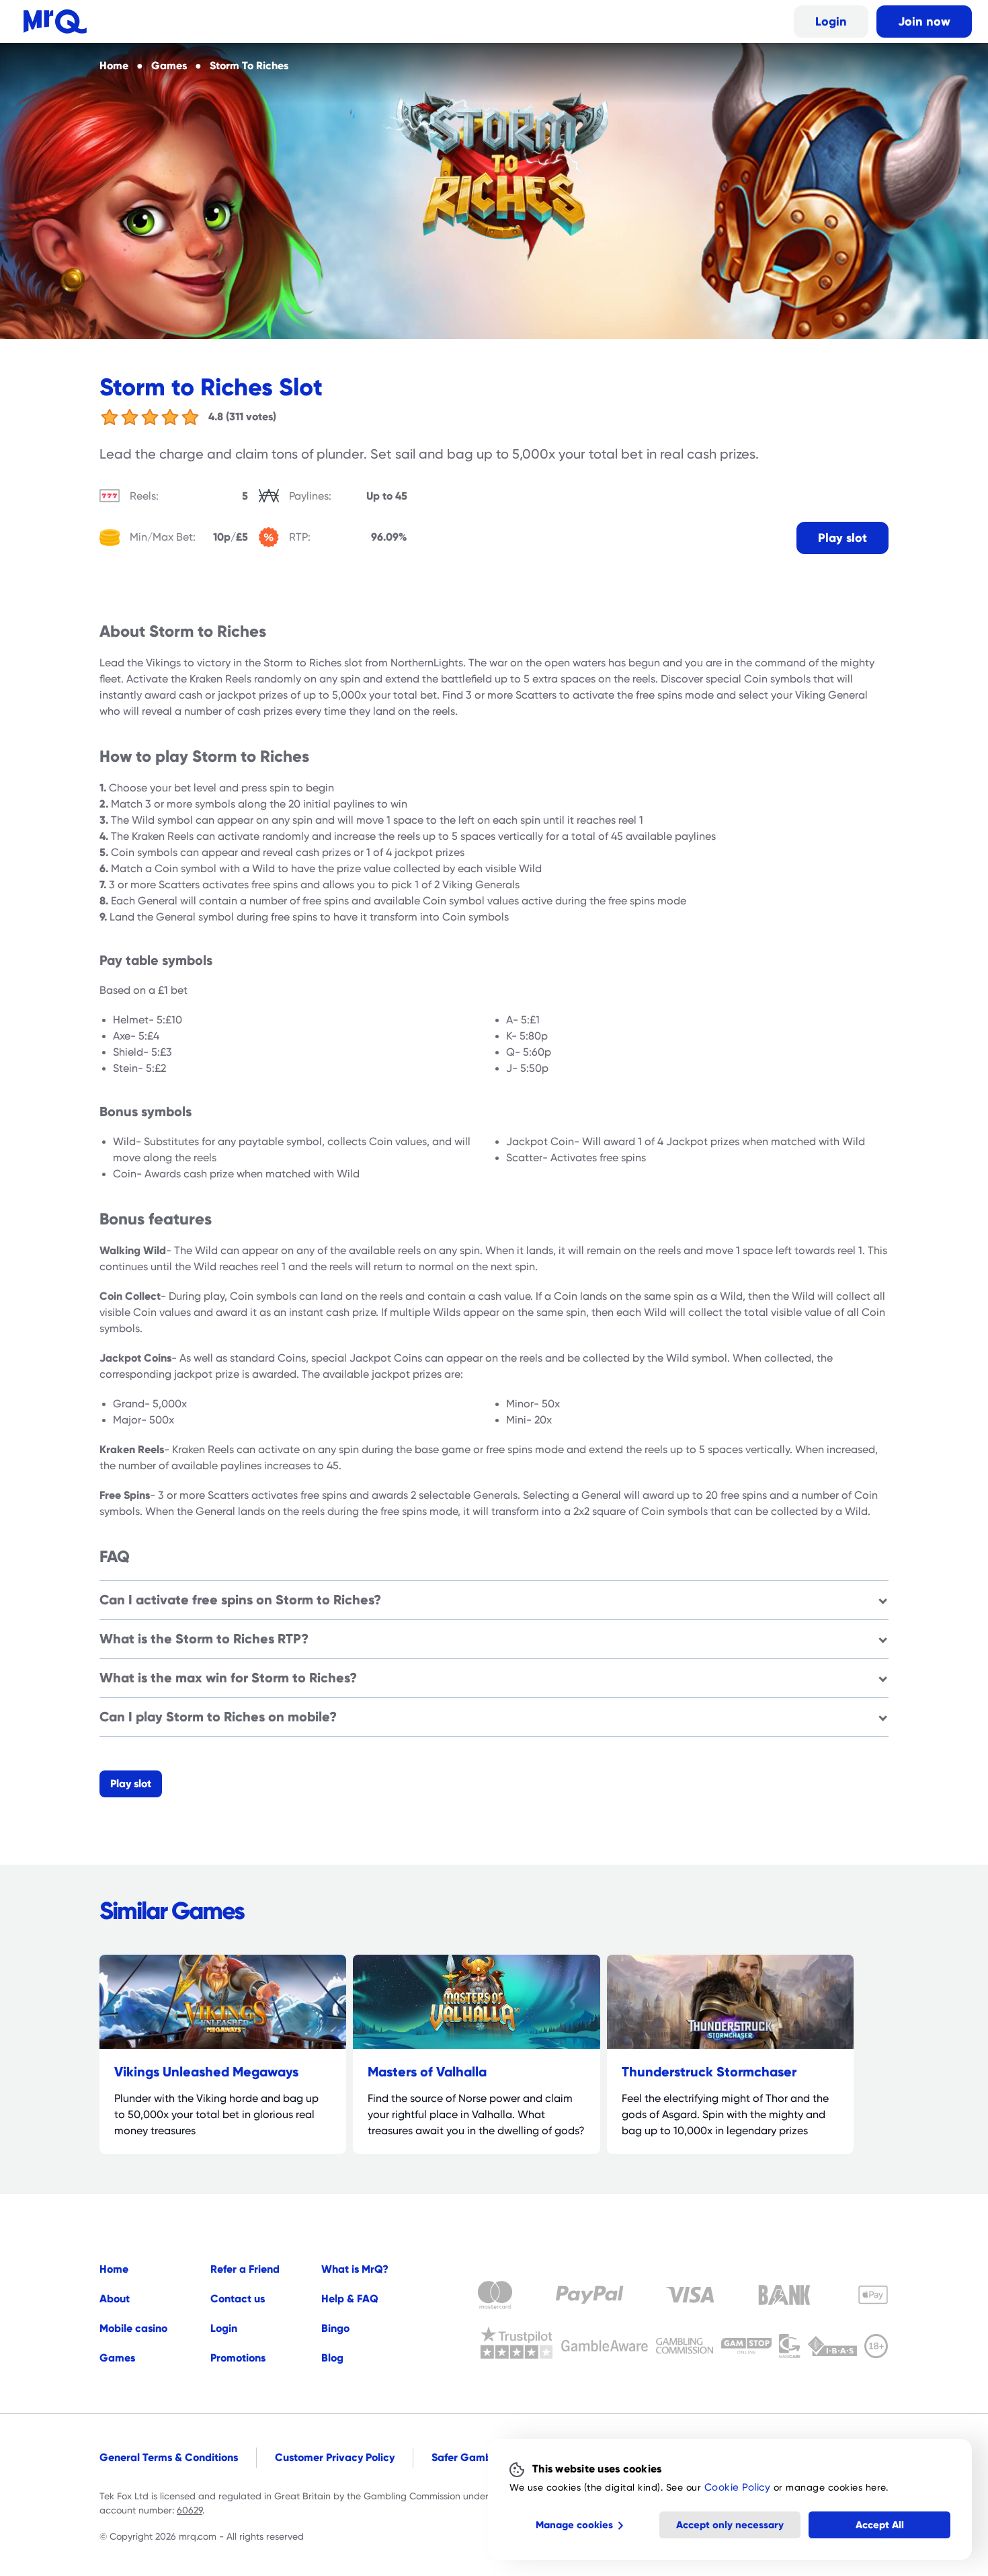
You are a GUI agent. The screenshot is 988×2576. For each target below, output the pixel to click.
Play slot (842, 538)
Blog (332, 2358)
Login (831, 21)
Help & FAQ (350, 2299)
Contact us (238, 2299)
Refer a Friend (245, 2269)
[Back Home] (55, 22)
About (115, 2299)
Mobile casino (133, 2328)
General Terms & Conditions (169, 2457)
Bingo (335, 2328)
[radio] (110, 417)
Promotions (238, 2358)
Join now (924, 21)
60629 (190, 2510)
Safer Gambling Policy (487, 2457)
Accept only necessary (730, 2525)
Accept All (880, 2525)
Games (117, 2358)
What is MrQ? (355, 2269)
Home (114, 2269)
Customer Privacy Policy (335, 2457)
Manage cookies (574, 2525)
